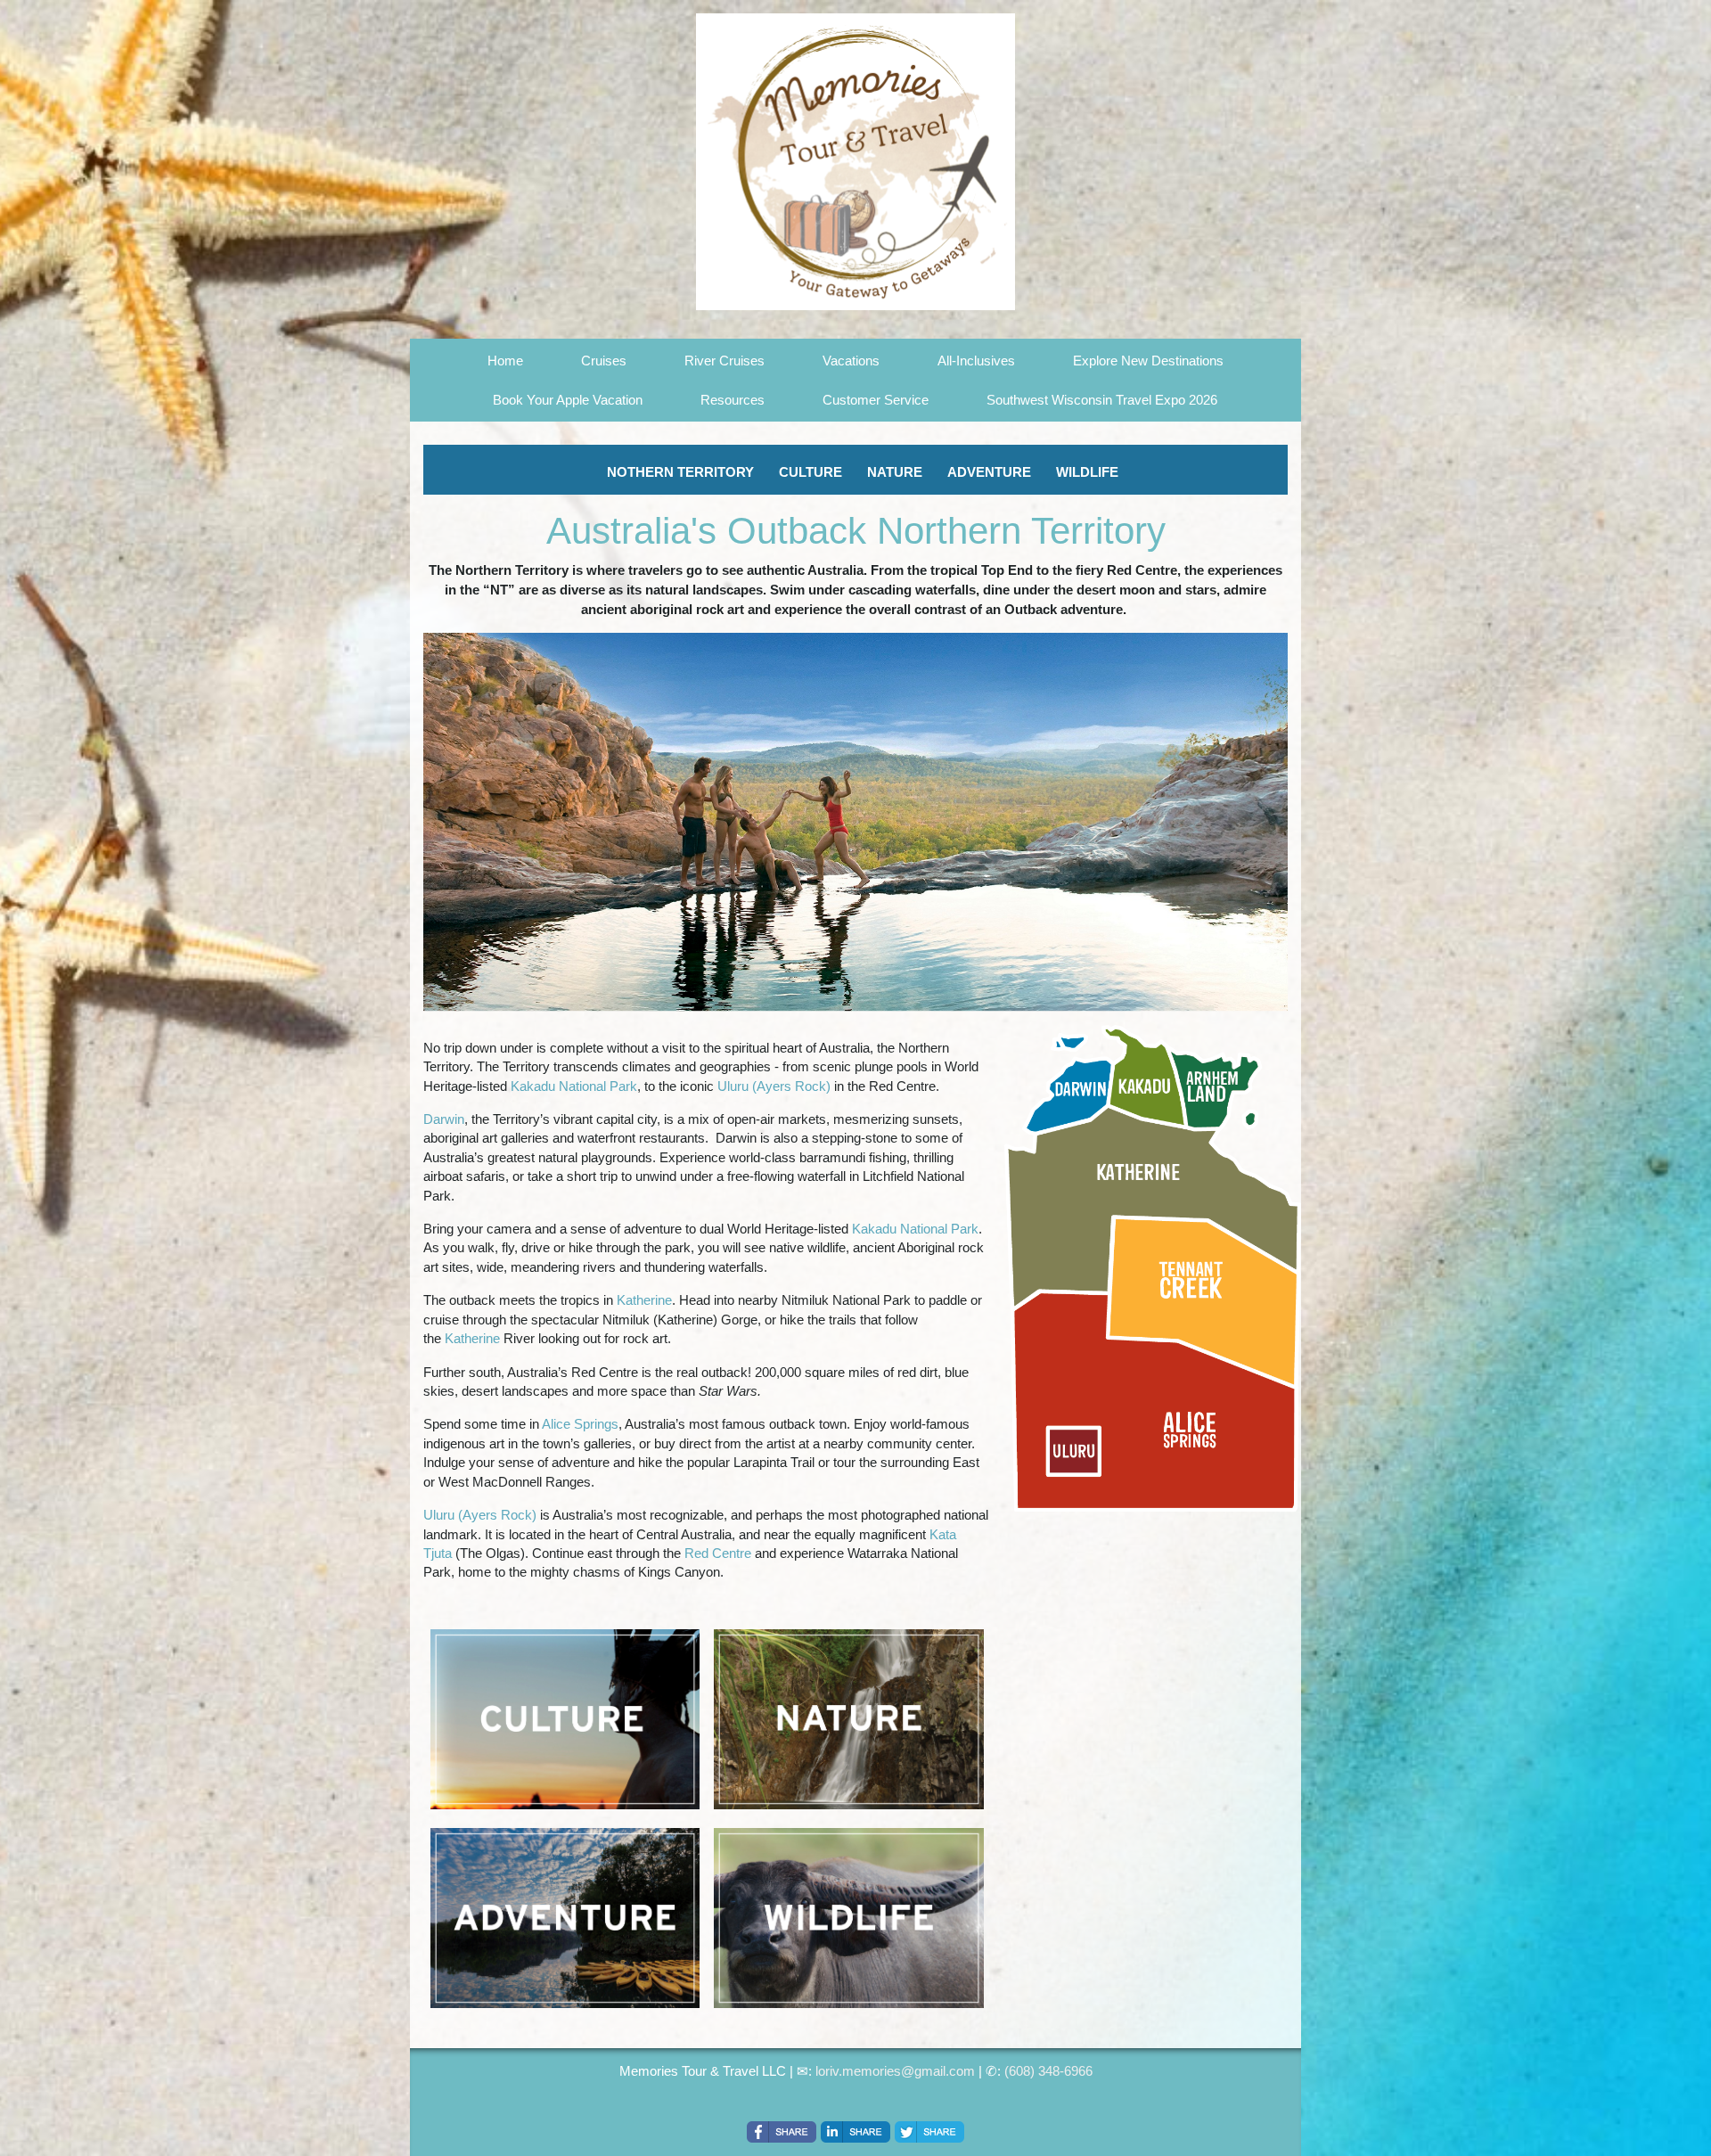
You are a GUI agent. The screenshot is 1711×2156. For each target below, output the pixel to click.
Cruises (604, 361)
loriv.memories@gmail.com (895, 2071)
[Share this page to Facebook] (782, 2132)
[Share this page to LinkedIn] (855, 2132)
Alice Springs (580, 1424)
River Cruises (725, 361)
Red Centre (718, 1553)
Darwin (444, 1119)
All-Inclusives (976, 361)
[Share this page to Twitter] (929, 2132)
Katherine (644, 1300)
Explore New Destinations (1148, 361)
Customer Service (876, 400)
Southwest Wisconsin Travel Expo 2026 (1102, 400)
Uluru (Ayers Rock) (774, 1086)
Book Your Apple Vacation (568, 400)
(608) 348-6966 (1048, 2071)
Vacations (851, 361)
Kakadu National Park (574, 1086)
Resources (733, 400)
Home (505, 361)
